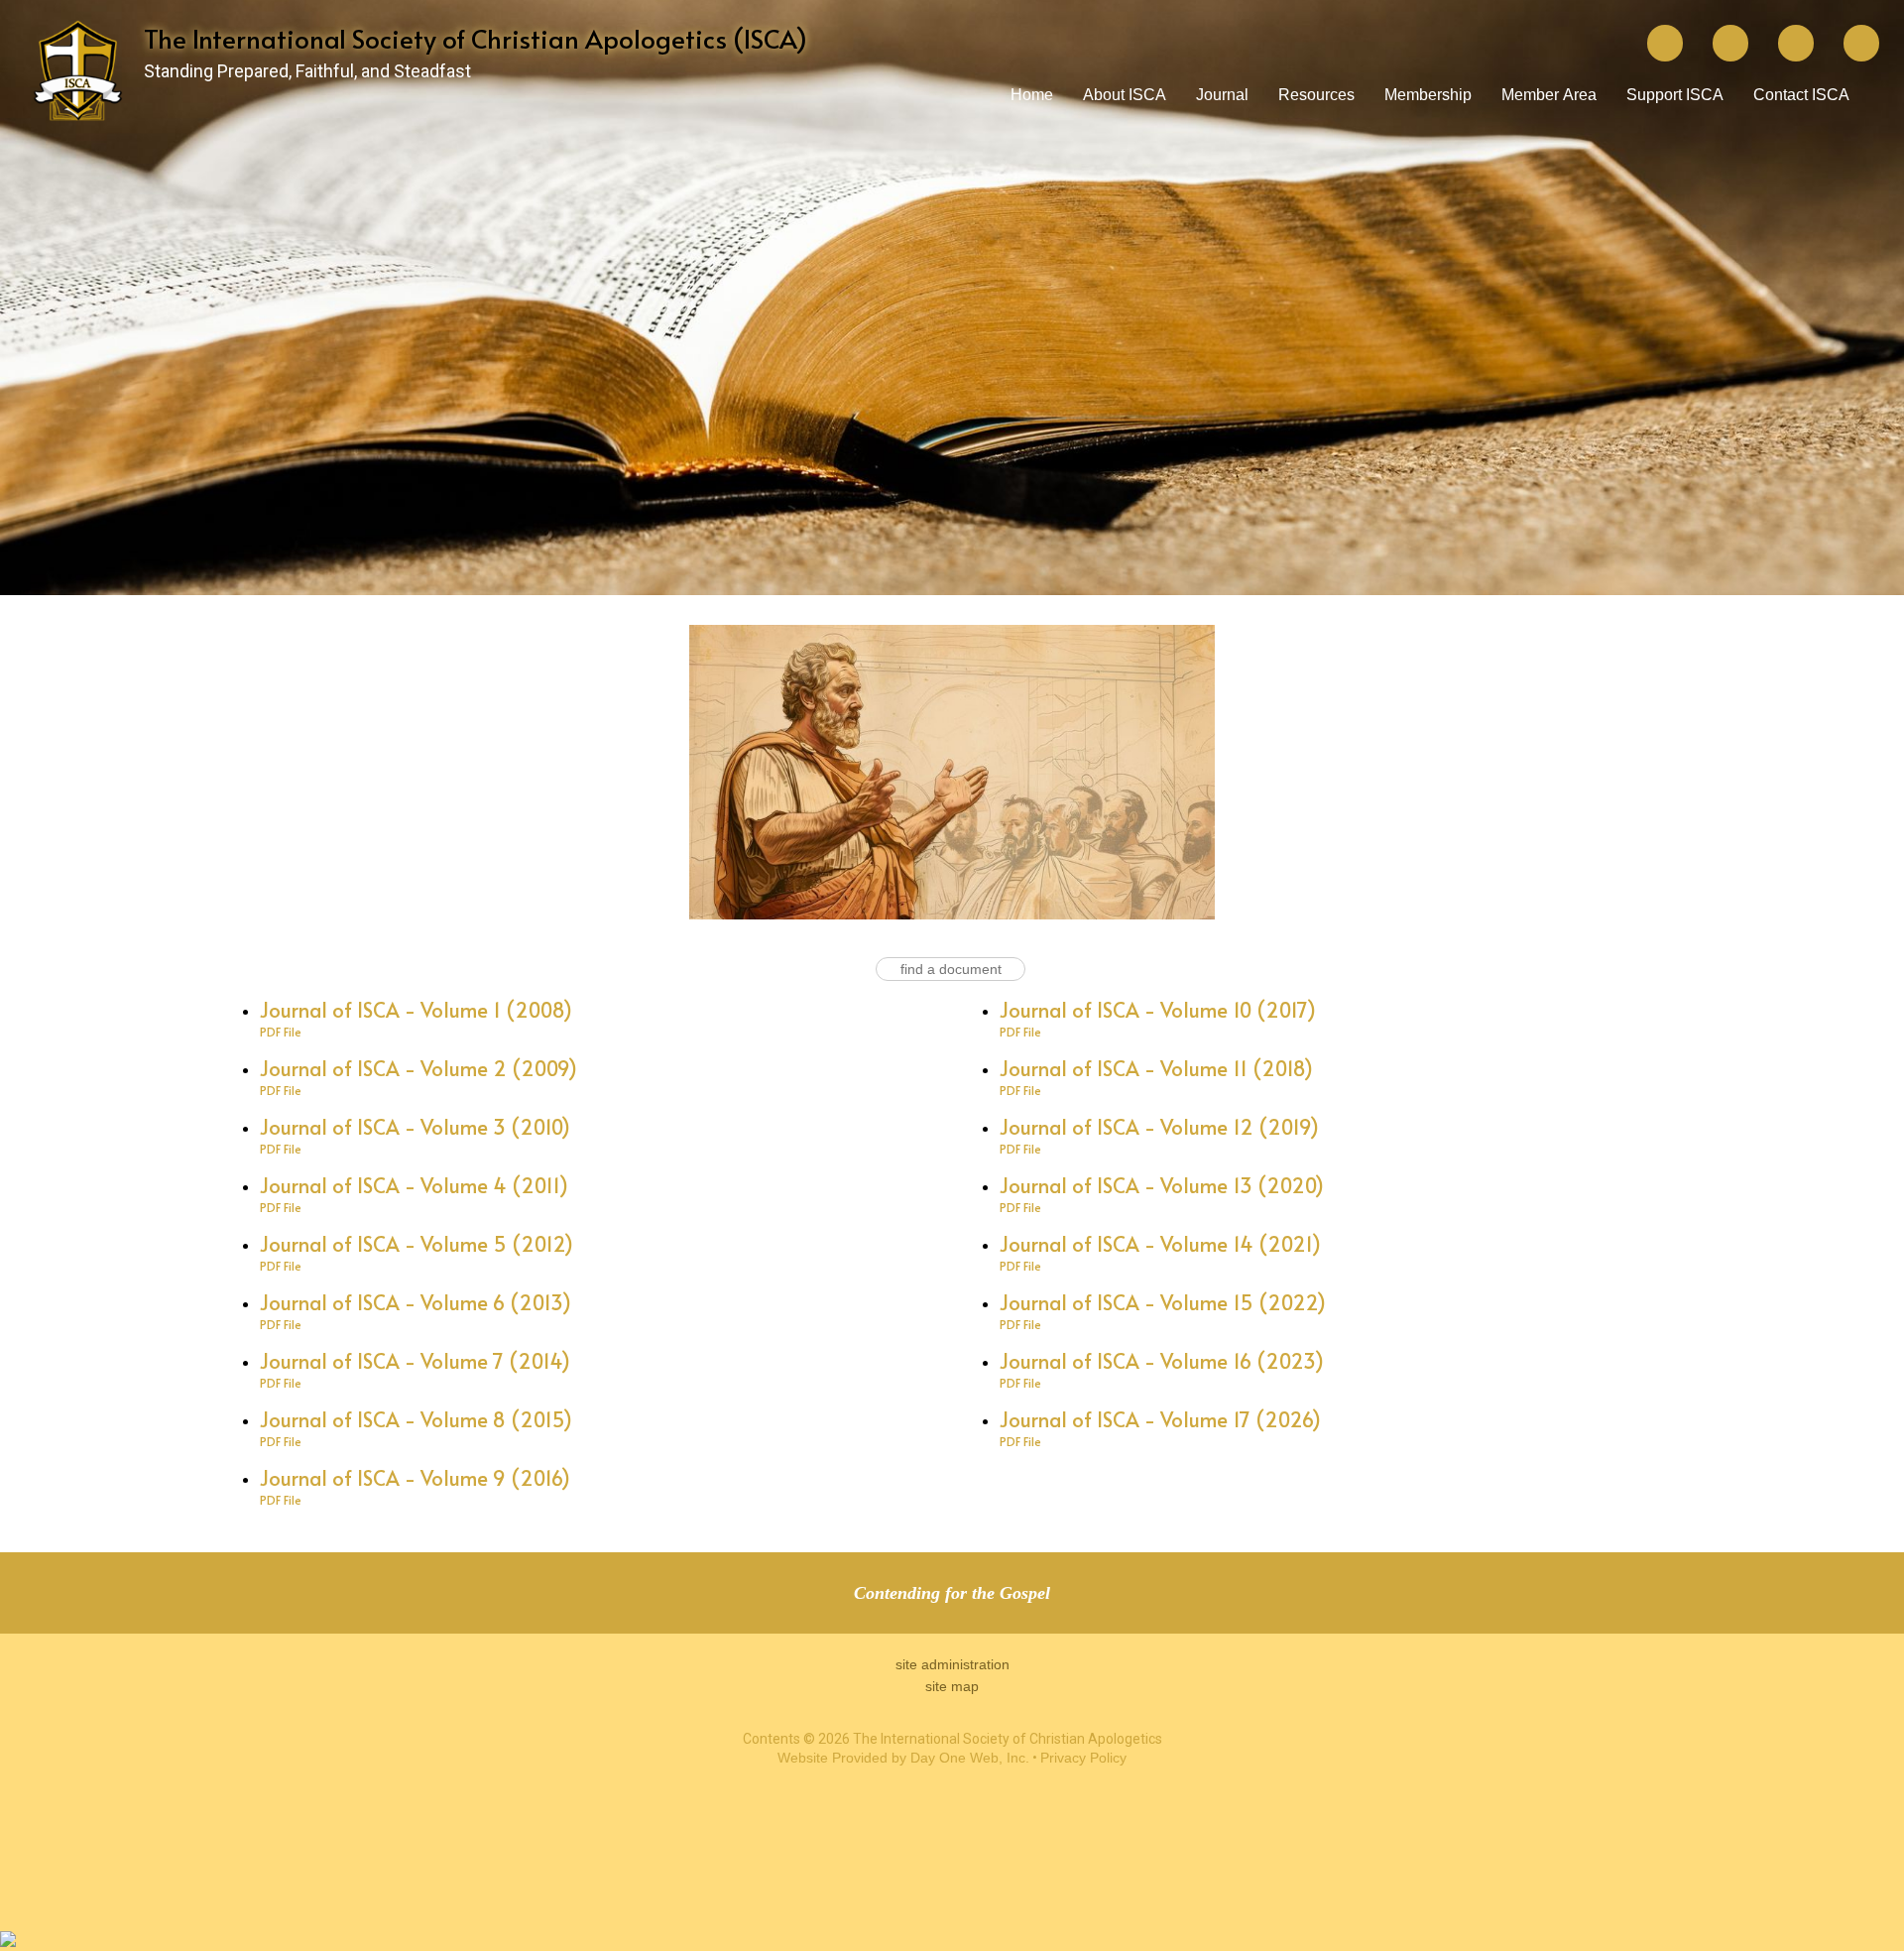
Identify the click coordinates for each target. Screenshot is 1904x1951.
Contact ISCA (1801, 95)
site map (952, 1686)
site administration (952, 1664)
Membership (1428, 95)
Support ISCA (1675, 95)
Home (1032, 95)
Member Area (1549, 95)
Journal (1222, 95)
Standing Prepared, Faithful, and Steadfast (307, 71)
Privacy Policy (1083, 1758)
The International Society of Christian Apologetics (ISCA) (476, 38)
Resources (1316, 95)
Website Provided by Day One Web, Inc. (903, 1758)
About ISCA (1125, 95)
